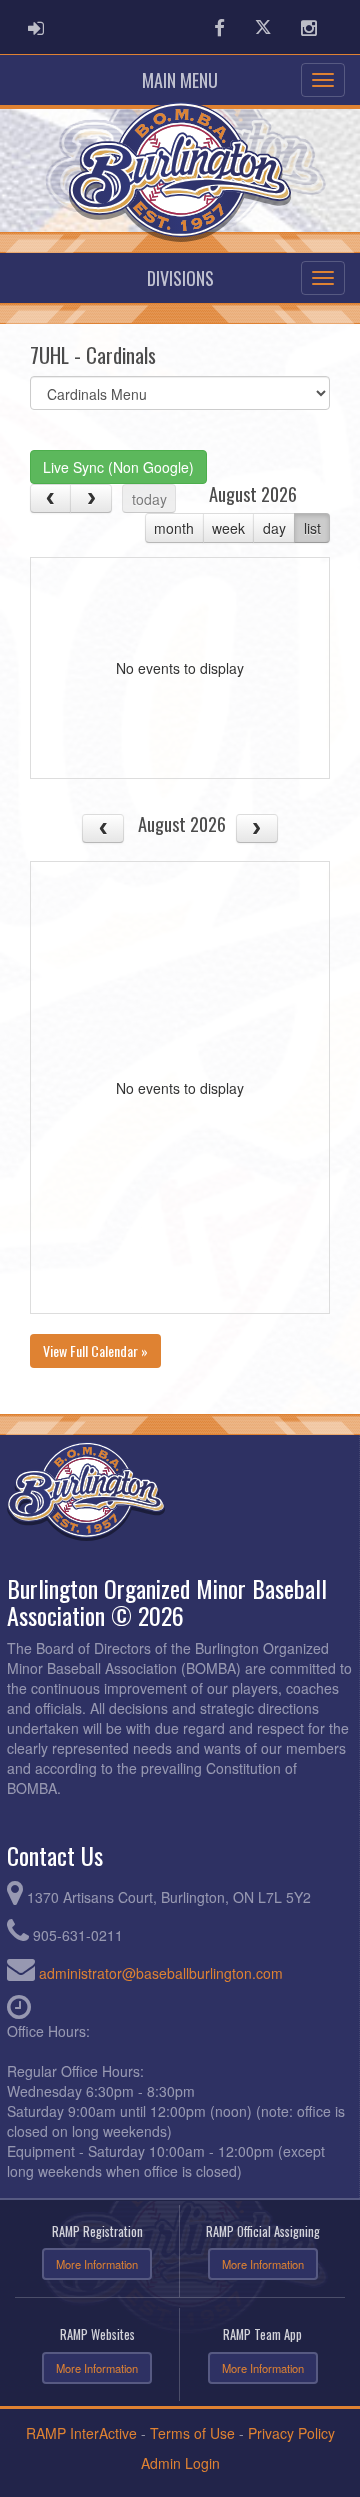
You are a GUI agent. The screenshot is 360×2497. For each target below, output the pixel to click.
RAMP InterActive (81, 2433)
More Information (97, 2264)
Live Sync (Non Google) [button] (118, 467)
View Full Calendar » (95, 1350)
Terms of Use (192, 2433)
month (174, 528)
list (312, 528)
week (228, 528)
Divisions (180, 278)
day (274, 528)
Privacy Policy (291, 2433)
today (149, 499)
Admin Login (180, 2463)
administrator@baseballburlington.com (161, 1973)
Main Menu (180, 80)
